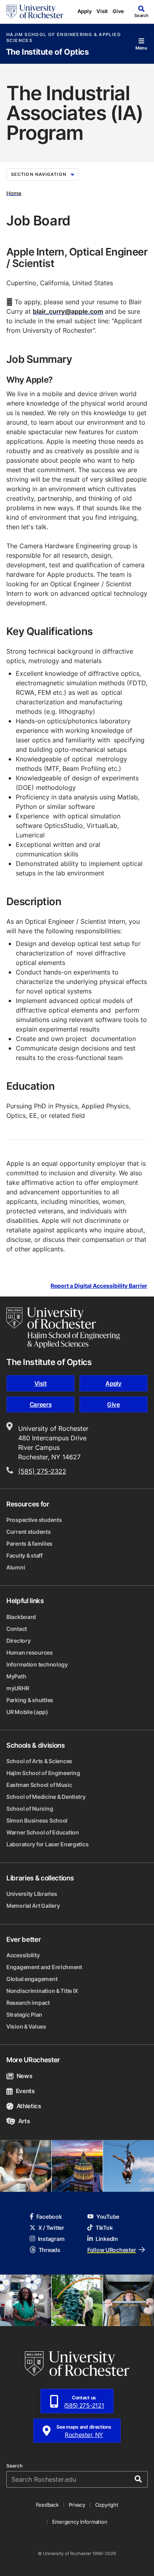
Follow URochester (112, 2250)
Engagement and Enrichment (44, 1967)
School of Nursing (30, 1809)
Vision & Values (26, 2026)
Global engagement (32, 1979)
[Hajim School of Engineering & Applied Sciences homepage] (63, 1328)
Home (14, 193)
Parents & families (29, 1544)
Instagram (51, 2239)
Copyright (107, 2505)
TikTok (104, 2228)
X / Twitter (51, 2228)
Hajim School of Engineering (43, 1773)
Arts (24, 2121)
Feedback (47, 2505)
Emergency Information (80, 2522)
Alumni (16, 1567)
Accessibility (23, 1955)
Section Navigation (39, 174)
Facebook (49, 2217)
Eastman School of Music (39, 1785)
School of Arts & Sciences (39, 1761)
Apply (85, 11)
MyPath (16, 1676)
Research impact (28, 2003)
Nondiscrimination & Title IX (42, 1991)
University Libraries (32, 1894)
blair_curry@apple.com (68, 311)
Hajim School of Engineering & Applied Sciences (64, 38)
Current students (29, 1532)
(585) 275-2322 (42, 1471)
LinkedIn (107, 2239)
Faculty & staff (24, 1555)
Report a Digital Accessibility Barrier (99, 1286)
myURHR (18, 1688)
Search (14, 2466)
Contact (17, 1629)
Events (25, 2091)
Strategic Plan (24, 2014)
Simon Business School (37, 1820)
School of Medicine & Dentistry (46, 1797)
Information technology (37, 1664)
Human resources (30, 1652)
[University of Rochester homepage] (35, 11)
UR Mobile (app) (27, 1712)
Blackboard (21, 1617)
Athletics (29, 2106)
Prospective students (34, 1520)
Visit (102, 11)
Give (118, 11)
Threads (50, 2250)
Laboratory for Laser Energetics (47, 1844)
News (24, 2076)
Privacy (77, 2505)
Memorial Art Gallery (33, 1906)
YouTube (108, 2217)
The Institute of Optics (47, 52)
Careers (41, 1404)
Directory (18, 1641)
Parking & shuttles (30, 1700)
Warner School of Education (43, 1832)
